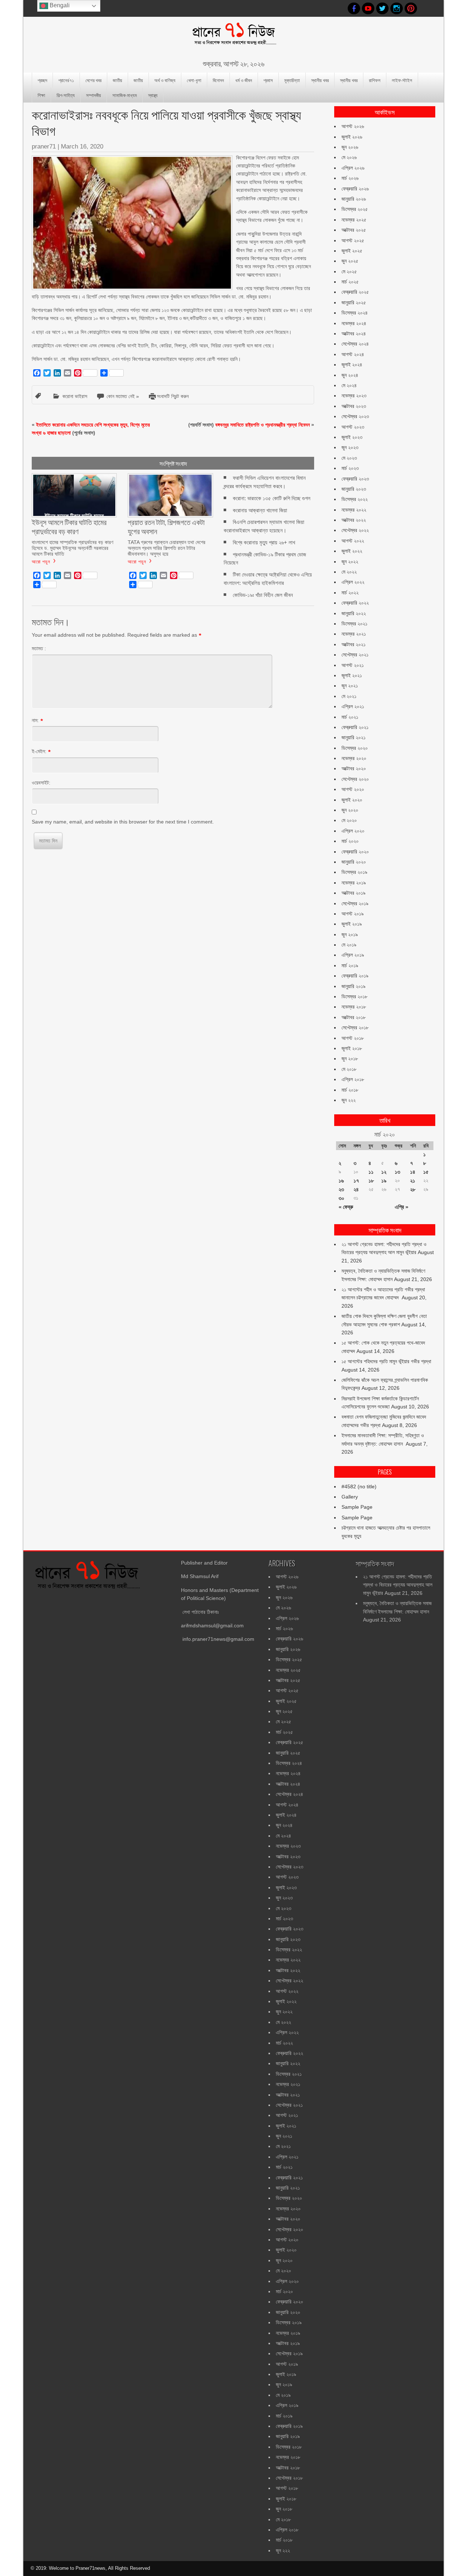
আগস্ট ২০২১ (353, 665)
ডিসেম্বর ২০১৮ (354, 996)
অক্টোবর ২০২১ (354, 644)
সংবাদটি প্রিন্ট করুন (173, 396)
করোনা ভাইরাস (75, 396)
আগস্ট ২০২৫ (353, 240)
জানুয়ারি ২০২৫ (354, 302)
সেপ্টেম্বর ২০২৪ (355, 344)
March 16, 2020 (82, 146)
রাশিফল (375, 80)
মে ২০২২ (349, 572)
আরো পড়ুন (41, 561)
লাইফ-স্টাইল (402, 80)
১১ (371, 1172)
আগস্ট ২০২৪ (353, 354)
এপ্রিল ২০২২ (353, 582)
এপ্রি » (402, 1207)
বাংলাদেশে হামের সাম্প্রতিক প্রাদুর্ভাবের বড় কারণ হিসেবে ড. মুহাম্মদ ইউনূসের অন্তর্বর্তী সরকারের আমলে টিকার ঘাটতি (72, 548)
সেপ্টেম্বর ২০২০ (355, 779)
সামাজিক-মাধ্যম (125, 95)
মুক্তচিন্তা (292, 80)
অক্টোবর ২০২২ (354, 520)
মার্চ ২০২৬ (350, 178)
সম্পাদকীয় (94, 95)
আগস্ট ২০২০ (353, 789)
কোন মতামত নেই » (123, 396)
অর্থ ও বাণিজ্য (165, 80)
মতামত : (39, 648)
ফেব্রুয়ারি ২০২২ (355, 603)
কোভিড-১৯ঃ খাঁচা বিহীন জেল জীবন (263, 595)
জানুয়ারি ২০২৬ (354, 199)
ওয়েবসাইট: (41, 783)
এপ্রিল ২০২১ (353, 706)
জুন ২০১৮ (350, 1058)
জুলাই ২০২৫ (352, 251)
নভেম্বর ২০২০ (354, 758)
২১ (413, 1181)
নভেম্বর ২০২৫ (354, 220)
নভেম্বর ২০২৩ (354, 396)
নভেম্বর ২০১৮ (354, 1007)
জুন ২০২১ (350, 686)
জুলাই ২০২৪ (352, 365)
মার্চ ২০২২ (350, 593)
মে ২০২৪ (349, 385)
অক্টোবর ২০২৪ (354, 333)
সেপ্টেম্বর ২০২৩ (355, 416)
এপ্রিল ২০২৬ (353, 168)
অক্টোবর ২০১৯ (354, 893)
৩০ (341, 1198)
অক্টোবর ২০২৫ (354, 230)
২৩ (341, 1189)
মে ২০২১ (349, 696)
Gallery (350, 1497)
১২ (384, 1172)
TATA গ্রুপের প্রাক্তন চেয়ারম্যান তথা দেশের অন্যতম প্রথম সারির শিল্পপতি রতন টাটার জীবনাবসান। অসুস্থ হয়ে (167, 548)
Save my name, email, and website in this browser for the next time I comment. (123, 822)
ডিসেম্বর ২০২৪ (355, 313)
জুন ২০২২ (350, 562)
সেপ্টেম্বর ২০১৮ (355, 1027)
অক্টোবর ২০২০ (354, 768)
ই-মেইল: (39, 751)
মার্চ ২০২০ (350, 841)
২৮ (413, 1189)
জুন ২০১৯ (350, 934)
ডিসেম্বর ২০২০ (355, 748)
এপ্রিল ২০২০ (353, 831)
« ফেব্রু (346, 1207)
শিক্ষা (41, 95)
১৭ (356, 1181)
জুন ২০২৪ (350, 375)
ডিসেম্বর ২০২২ (355, 499)
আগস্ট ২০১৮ (353, 1038)
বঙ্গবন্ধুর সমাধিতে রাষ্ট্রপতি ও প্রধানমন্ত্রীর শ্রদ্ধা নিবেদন (263, 425)
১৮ (371, 1181)
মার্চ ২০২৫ (350, 282)
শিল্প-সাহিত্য (66, 95)
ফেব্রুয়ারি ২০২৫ (355, 292)
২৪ (356, 1189)
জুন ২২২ (349, 1100)
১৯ (384, 1181)
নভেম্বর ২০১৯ (354, 883)
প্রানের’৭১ (66, 80)
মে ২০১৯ (349, 945)
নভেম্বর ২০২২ (354, 510)
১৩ (397, 1172)
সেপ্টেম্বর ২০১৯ (355, 903)
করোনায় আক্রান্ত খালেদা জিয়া (260, 510)
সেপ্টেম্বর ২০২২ (355, 530)
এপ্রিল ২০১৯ (353, 955)
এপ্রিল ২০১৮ (353, 1079)
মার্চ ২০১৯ (350, 965)
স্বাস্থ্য (153, 95)
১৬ (341, 1181)
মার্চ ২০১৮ (350, 1090)
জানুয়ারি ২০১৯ (354, 986)
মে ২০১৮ (349, 1069)
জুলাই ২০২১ (352, 675)
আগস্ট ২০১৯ (353, 914)
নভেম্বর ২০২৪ (354, 323)
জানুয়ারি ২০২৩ (354, 489)
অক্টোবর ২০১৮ (354, 1017)
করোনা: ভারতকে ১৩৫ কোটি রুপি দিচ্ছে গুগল (272, 498)
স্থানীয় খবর (320, 80)
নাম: (35, 720)
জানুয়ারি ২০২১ (354, 737)
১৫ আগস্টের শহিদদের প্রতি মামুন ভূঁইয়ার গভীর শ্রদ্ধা (386, 1361)
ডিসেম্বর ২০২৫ (355, 209)
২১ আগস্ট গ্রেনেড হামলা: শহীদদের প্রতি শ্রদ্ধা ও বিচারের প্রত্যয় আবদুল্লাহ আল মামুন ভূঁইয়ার (398, 1585)
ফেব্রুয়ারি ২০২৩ (355, 479)
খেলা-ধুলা (194, 80)
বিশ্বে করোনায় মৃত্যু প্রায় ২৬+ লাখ (264, 542)
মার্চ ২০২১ (350, 717)
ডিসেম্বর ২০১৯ (354, 872)
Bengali (59, 5)
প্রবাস (268, 80)
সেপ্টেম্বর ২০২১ (355, 655)
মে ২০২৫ (349, 271)
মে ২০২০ (349, 820)
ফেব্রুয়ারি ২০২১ (355, 727)
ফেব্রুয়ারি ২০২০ (355, 852)
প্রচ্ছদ (42, 80)
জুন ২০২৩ (350, 447)
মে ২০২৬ (349, 157)
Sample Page (357, 1507)
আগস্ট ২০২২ (353, 541)
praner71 (44, 146)
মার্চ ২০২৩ (350, 468)
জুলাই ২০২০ (352, 800)
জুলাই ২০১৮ (352, 1048)
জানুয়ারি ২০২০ (354, 862)
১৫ (426, 1172)
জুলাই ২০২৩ (352, 437)
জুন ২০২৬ (350, 147)
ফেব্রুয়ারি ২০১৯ (355, 976)
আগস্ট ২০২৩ (353, 427)
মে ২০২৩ (349, 458)
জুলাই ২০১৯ (352, 924)
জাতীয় (117, 80)
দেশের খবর (93, 80)
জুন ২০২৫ (350, 261)
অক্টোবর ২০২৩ (354, 406)
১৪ (413, 1172)
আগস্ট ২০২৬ (353, 126)
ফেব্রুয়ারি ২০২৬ (355, 189)
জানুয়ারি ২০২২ (354, 613)
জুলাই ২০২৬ (352, 137)
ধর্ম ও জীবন (244, 80)
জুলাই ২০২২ (352, 551)
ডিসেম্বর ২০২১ (354, 624)
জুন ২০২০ (350, 810)
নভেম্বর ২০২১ (354, 634)
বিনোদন (218, 80)
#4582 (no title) (359, 1486)
